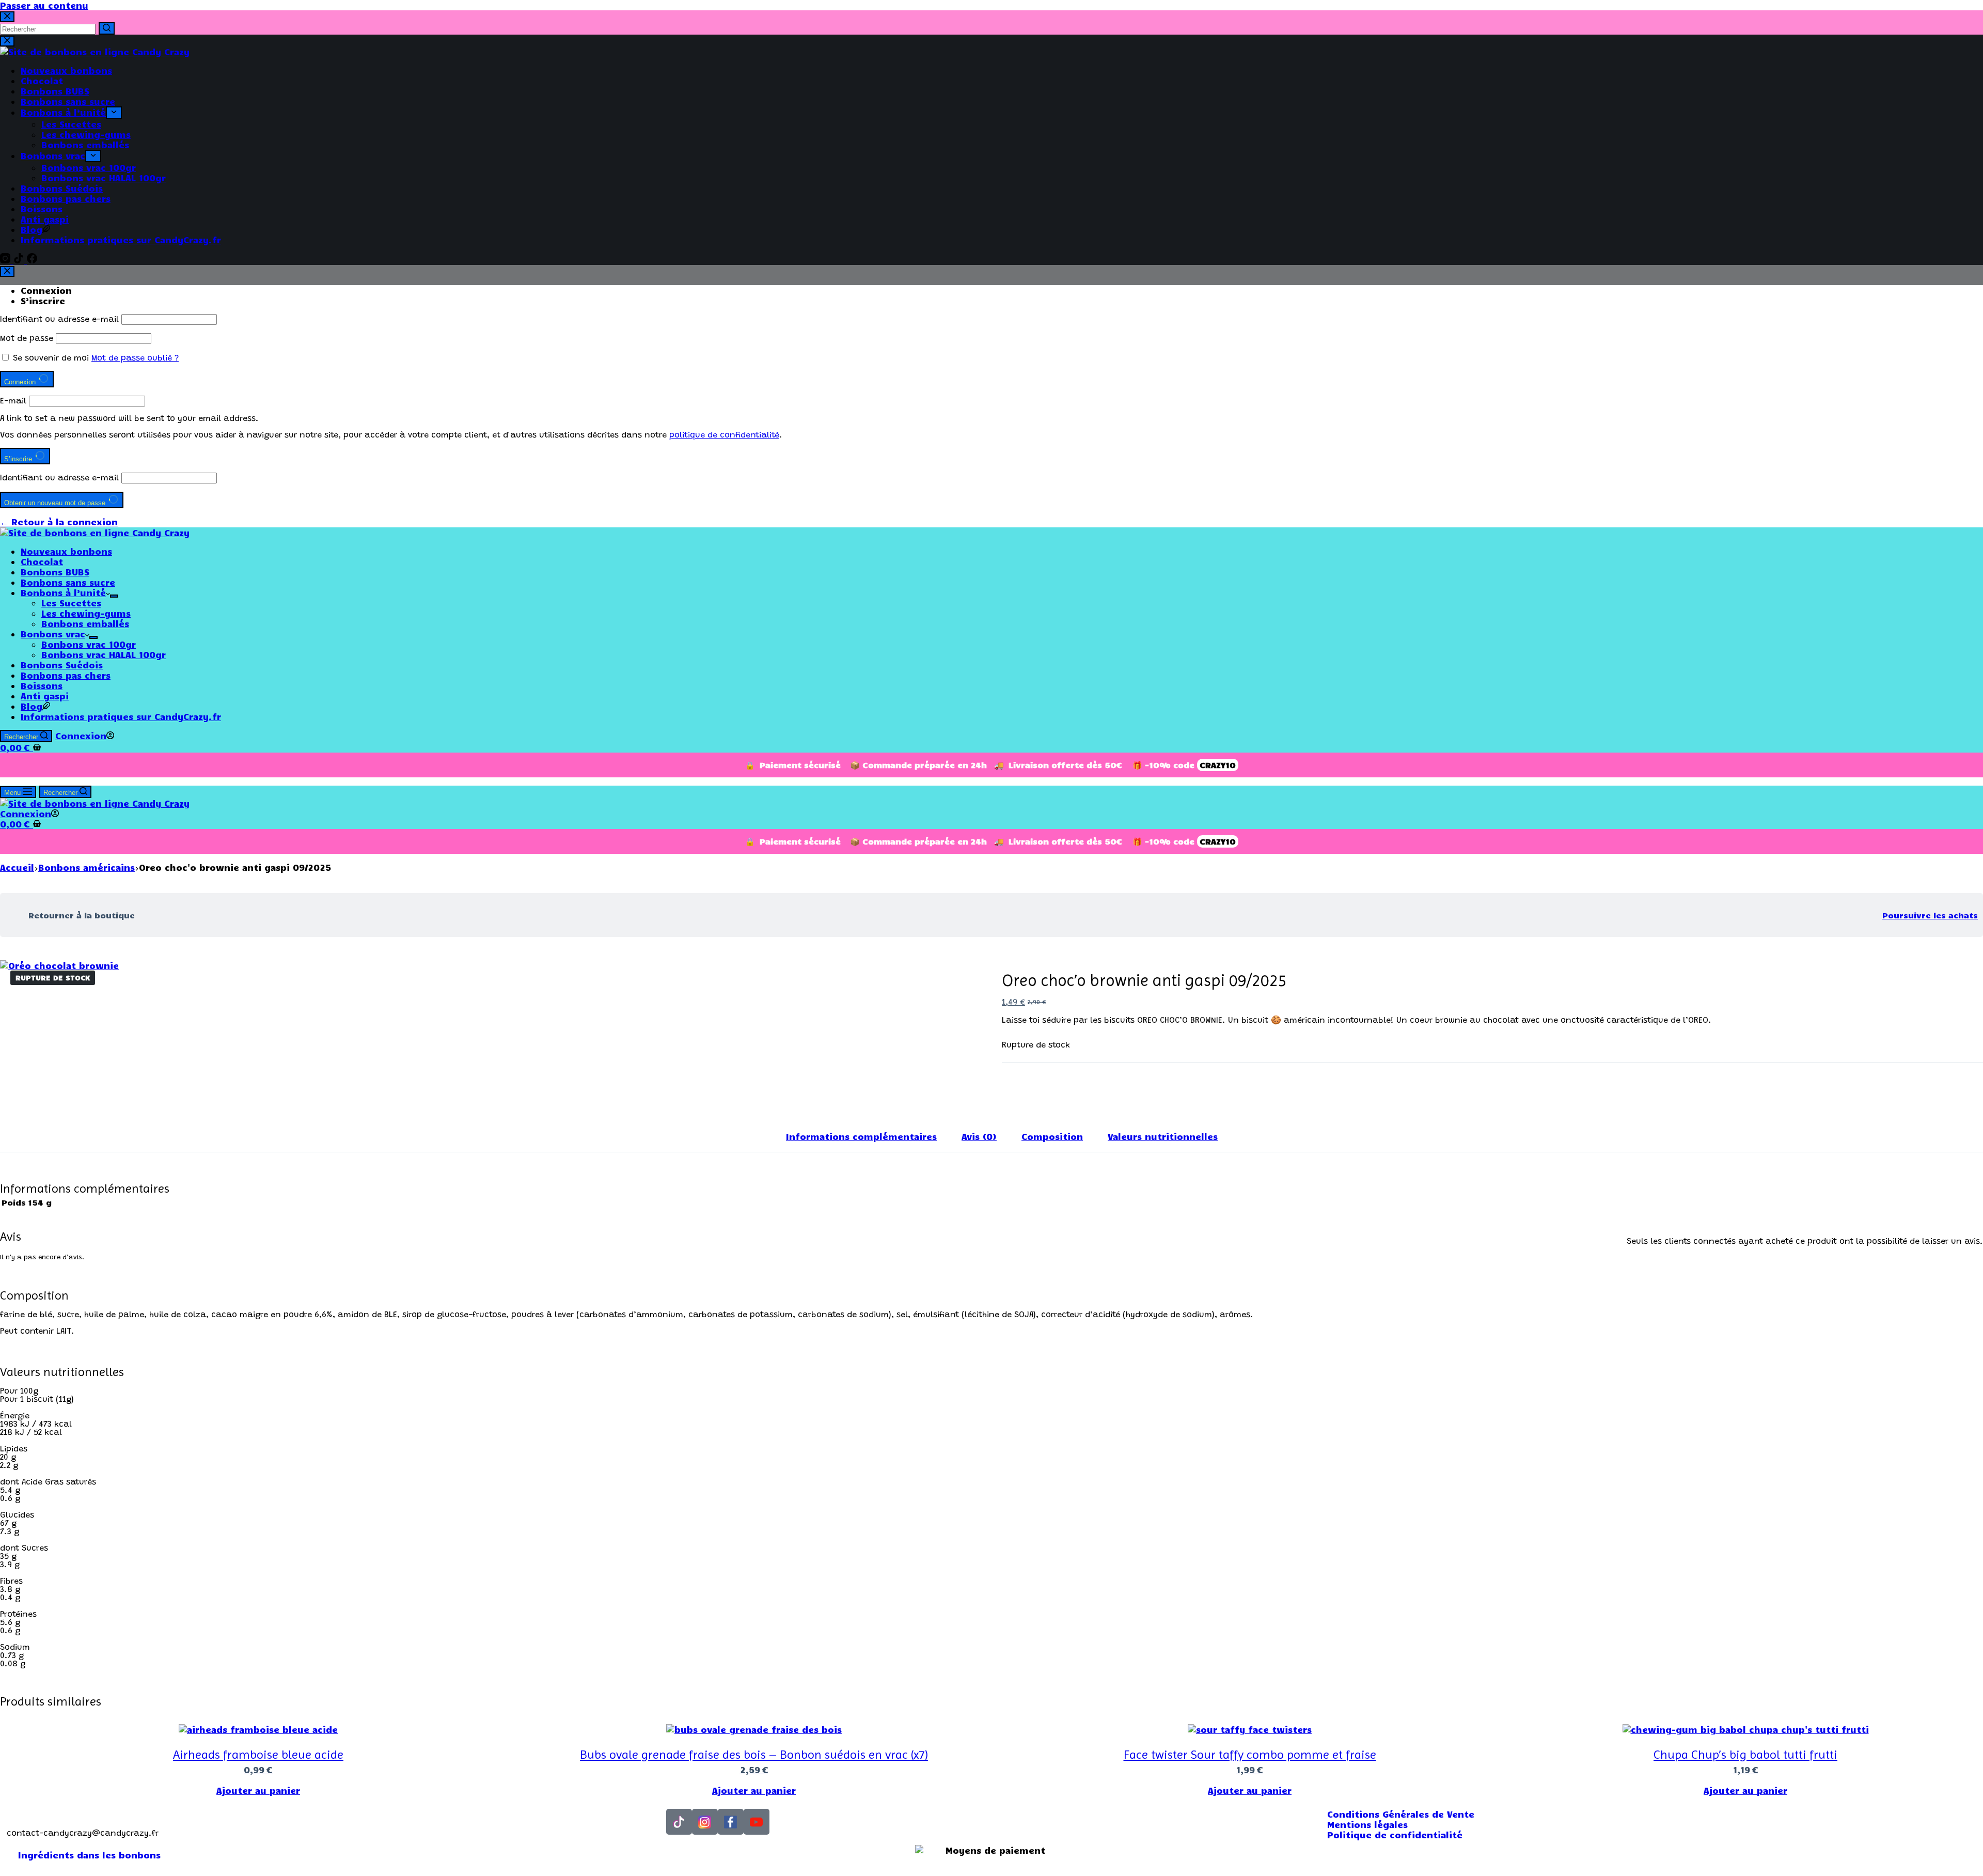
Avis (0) (979, 1136)
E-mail (13, 401)
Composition (1052, 1136)
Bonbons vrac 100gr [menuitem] (89, 167)
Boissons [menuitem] (42, 209)
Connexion (46, 290)
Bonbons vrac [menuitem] (53, 155)
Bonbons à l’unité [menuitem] (63, 112)
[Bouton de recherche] (107, 28)
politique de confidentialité (724, 435)
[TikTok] (20, 260)
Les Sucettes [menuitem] (71, 124)
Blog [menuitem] (32, 229)
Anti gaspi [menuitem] (45, 219)
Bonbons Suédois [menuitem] (62, 188)
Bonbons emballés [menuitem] (85, 145)
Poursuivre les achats (1930, 915)
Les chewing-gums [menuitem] (86, 134)
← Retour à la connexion (59, 522)
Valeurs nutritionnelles (1163, 1136)
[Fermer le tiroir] (7, 41)
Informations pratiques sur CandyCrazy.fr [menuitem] (121, 240)
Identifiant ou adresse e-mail (59, 320)
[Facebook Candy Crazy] (731, 1822)
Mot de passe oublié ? (135, 358)
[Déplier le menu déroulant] (114, 113)
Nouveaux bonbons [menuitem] (66, 70)
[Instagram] (7, 260)
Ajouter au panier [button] (258, 1790)
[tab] (861, 1136)
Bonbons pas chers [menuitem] (66, 198)
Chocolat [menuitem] (42, 81)
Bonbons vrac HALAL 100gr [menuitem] (104, 178)
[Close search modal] (7, 17)
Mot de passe (27, 339)
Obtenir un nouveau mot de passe (56, 503)
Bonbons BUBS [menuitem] (55, 91)
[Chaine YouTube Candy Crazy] (757, 1822)
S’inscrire (43, 301)
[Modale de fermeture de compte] (7, 271)
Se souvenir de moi (51, 358)
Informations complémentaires (861, 1136)
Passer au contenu (44, 5)
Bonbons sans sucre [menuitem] (68, 101)
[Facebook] (32, 260)
